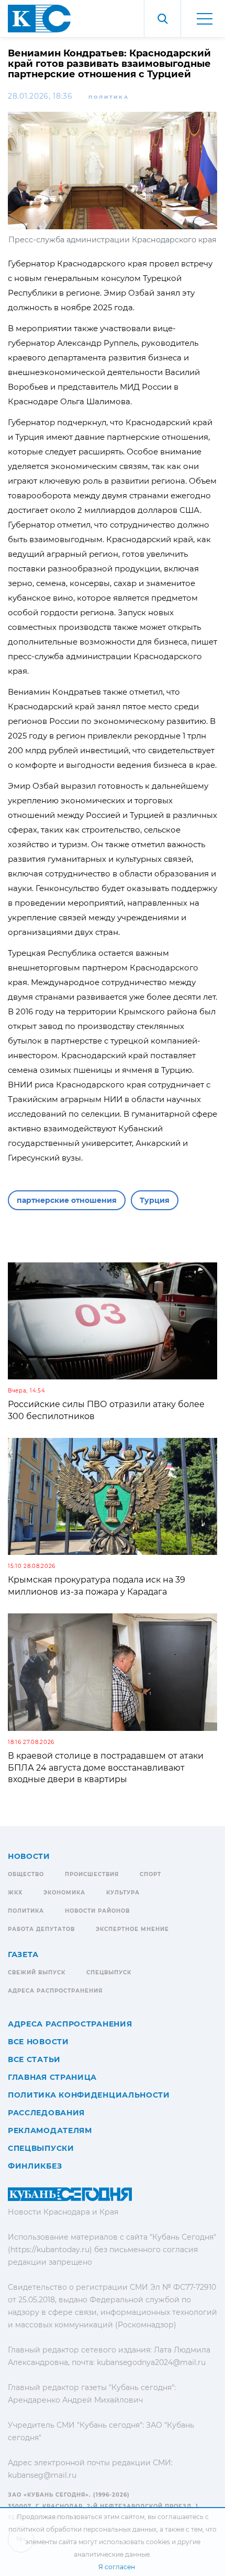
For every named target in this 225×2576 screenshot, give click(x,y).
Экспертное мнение (132, 1929)
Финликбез (35, 2166)
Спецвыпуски (41, 2148)
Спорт (150, 1874)
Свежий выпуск (37, 1972)
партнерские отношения (67, 1200)
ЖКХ (15, 1893)
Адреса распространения (55, 1991)
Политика (109, 97)
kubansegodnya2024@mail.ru (151, 2362)
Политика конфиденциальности (89, 2095)
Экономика (64, 1893)
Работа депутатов (41, 1929)
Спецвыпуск (109, 1972)
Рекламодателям (50, 2130)
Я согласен (117, 2567)
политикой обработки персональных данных (82, 2529)
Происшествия (92, 1874)
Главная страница (52, 2077)
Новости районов (97, 1911)
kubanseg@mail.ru (42, 2475)
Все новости (38, 2042)
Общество (26, 1874)
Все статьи (34, 2059)
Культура (123, 1893)
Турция (155, 1200)
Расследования (46, 2113)
